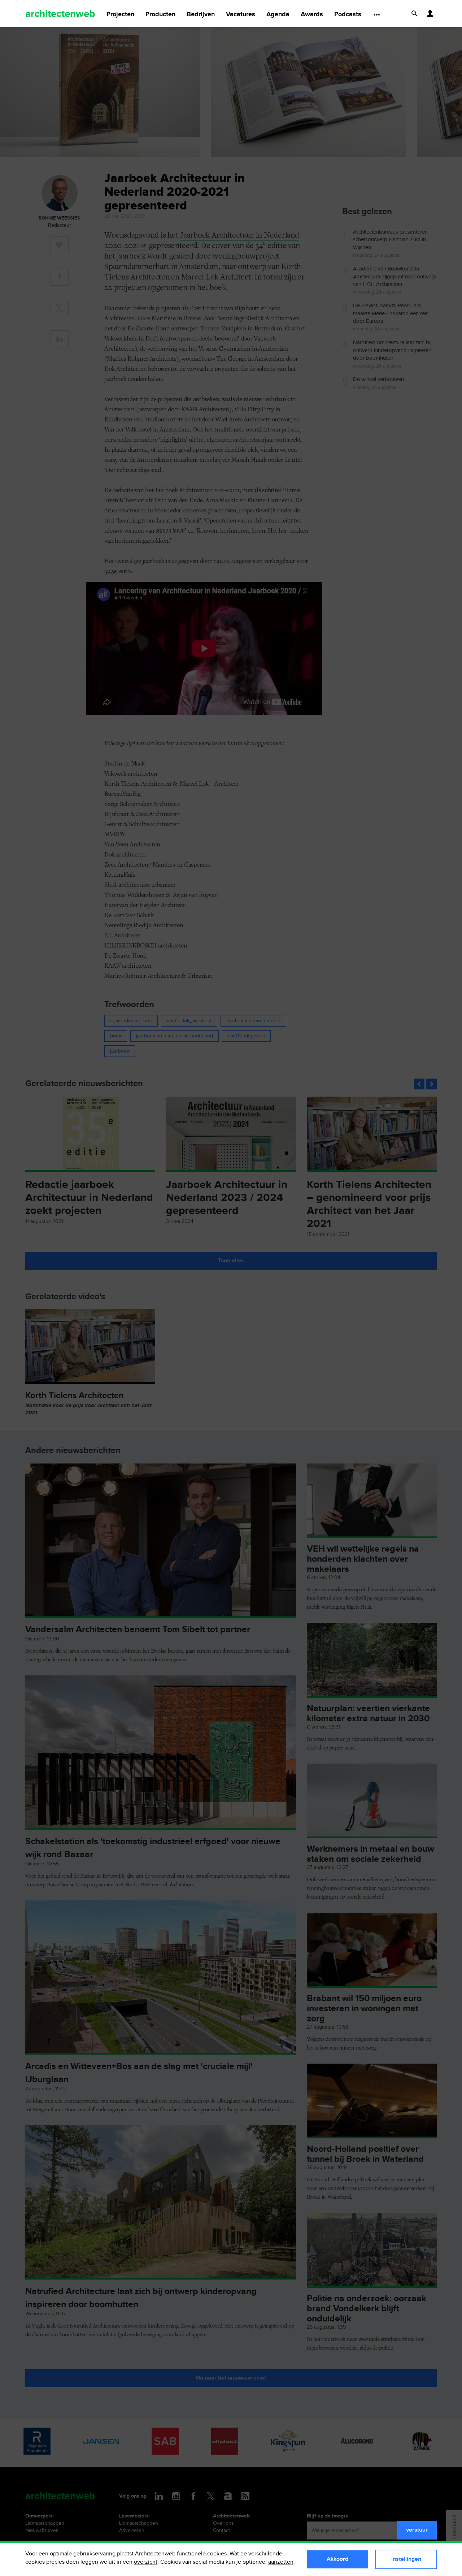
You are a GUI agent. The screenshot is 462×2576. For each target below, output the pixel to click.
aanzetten (281, 2562)
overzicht (146, 2562)
